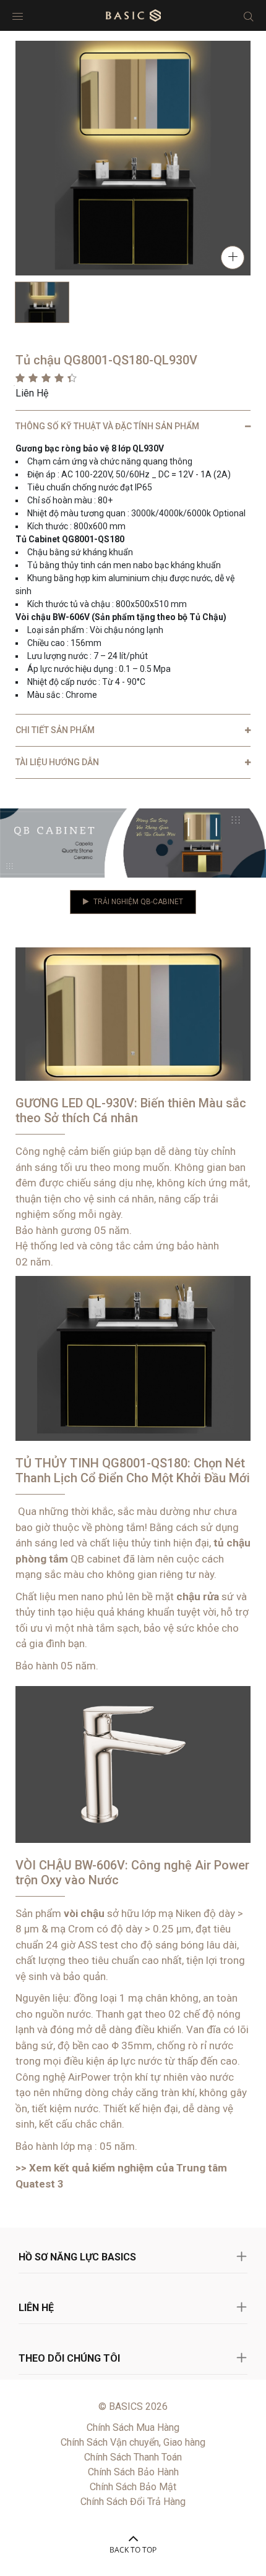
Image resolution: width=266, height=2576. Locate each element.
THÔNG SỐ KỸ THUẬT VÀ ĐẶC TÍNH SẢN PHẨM (107, 426)
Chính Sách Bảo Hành (133, 2472)
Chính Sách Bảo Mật (133, 2487)
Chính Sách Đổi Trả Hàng (133, 2502)
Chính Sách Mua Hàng (133, 2427)
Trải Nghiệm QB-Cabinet (138, 902)
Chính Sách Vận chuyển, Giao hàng (133, 2442)
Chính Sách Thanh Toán (133, 2457)
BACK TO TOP (133, 2550)
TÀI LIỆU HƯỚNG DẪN (57, 762)
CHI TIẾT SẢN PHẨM (55, 730)
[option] (42, 302)
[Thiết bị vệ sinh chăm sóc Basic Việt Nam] (133, 15)
